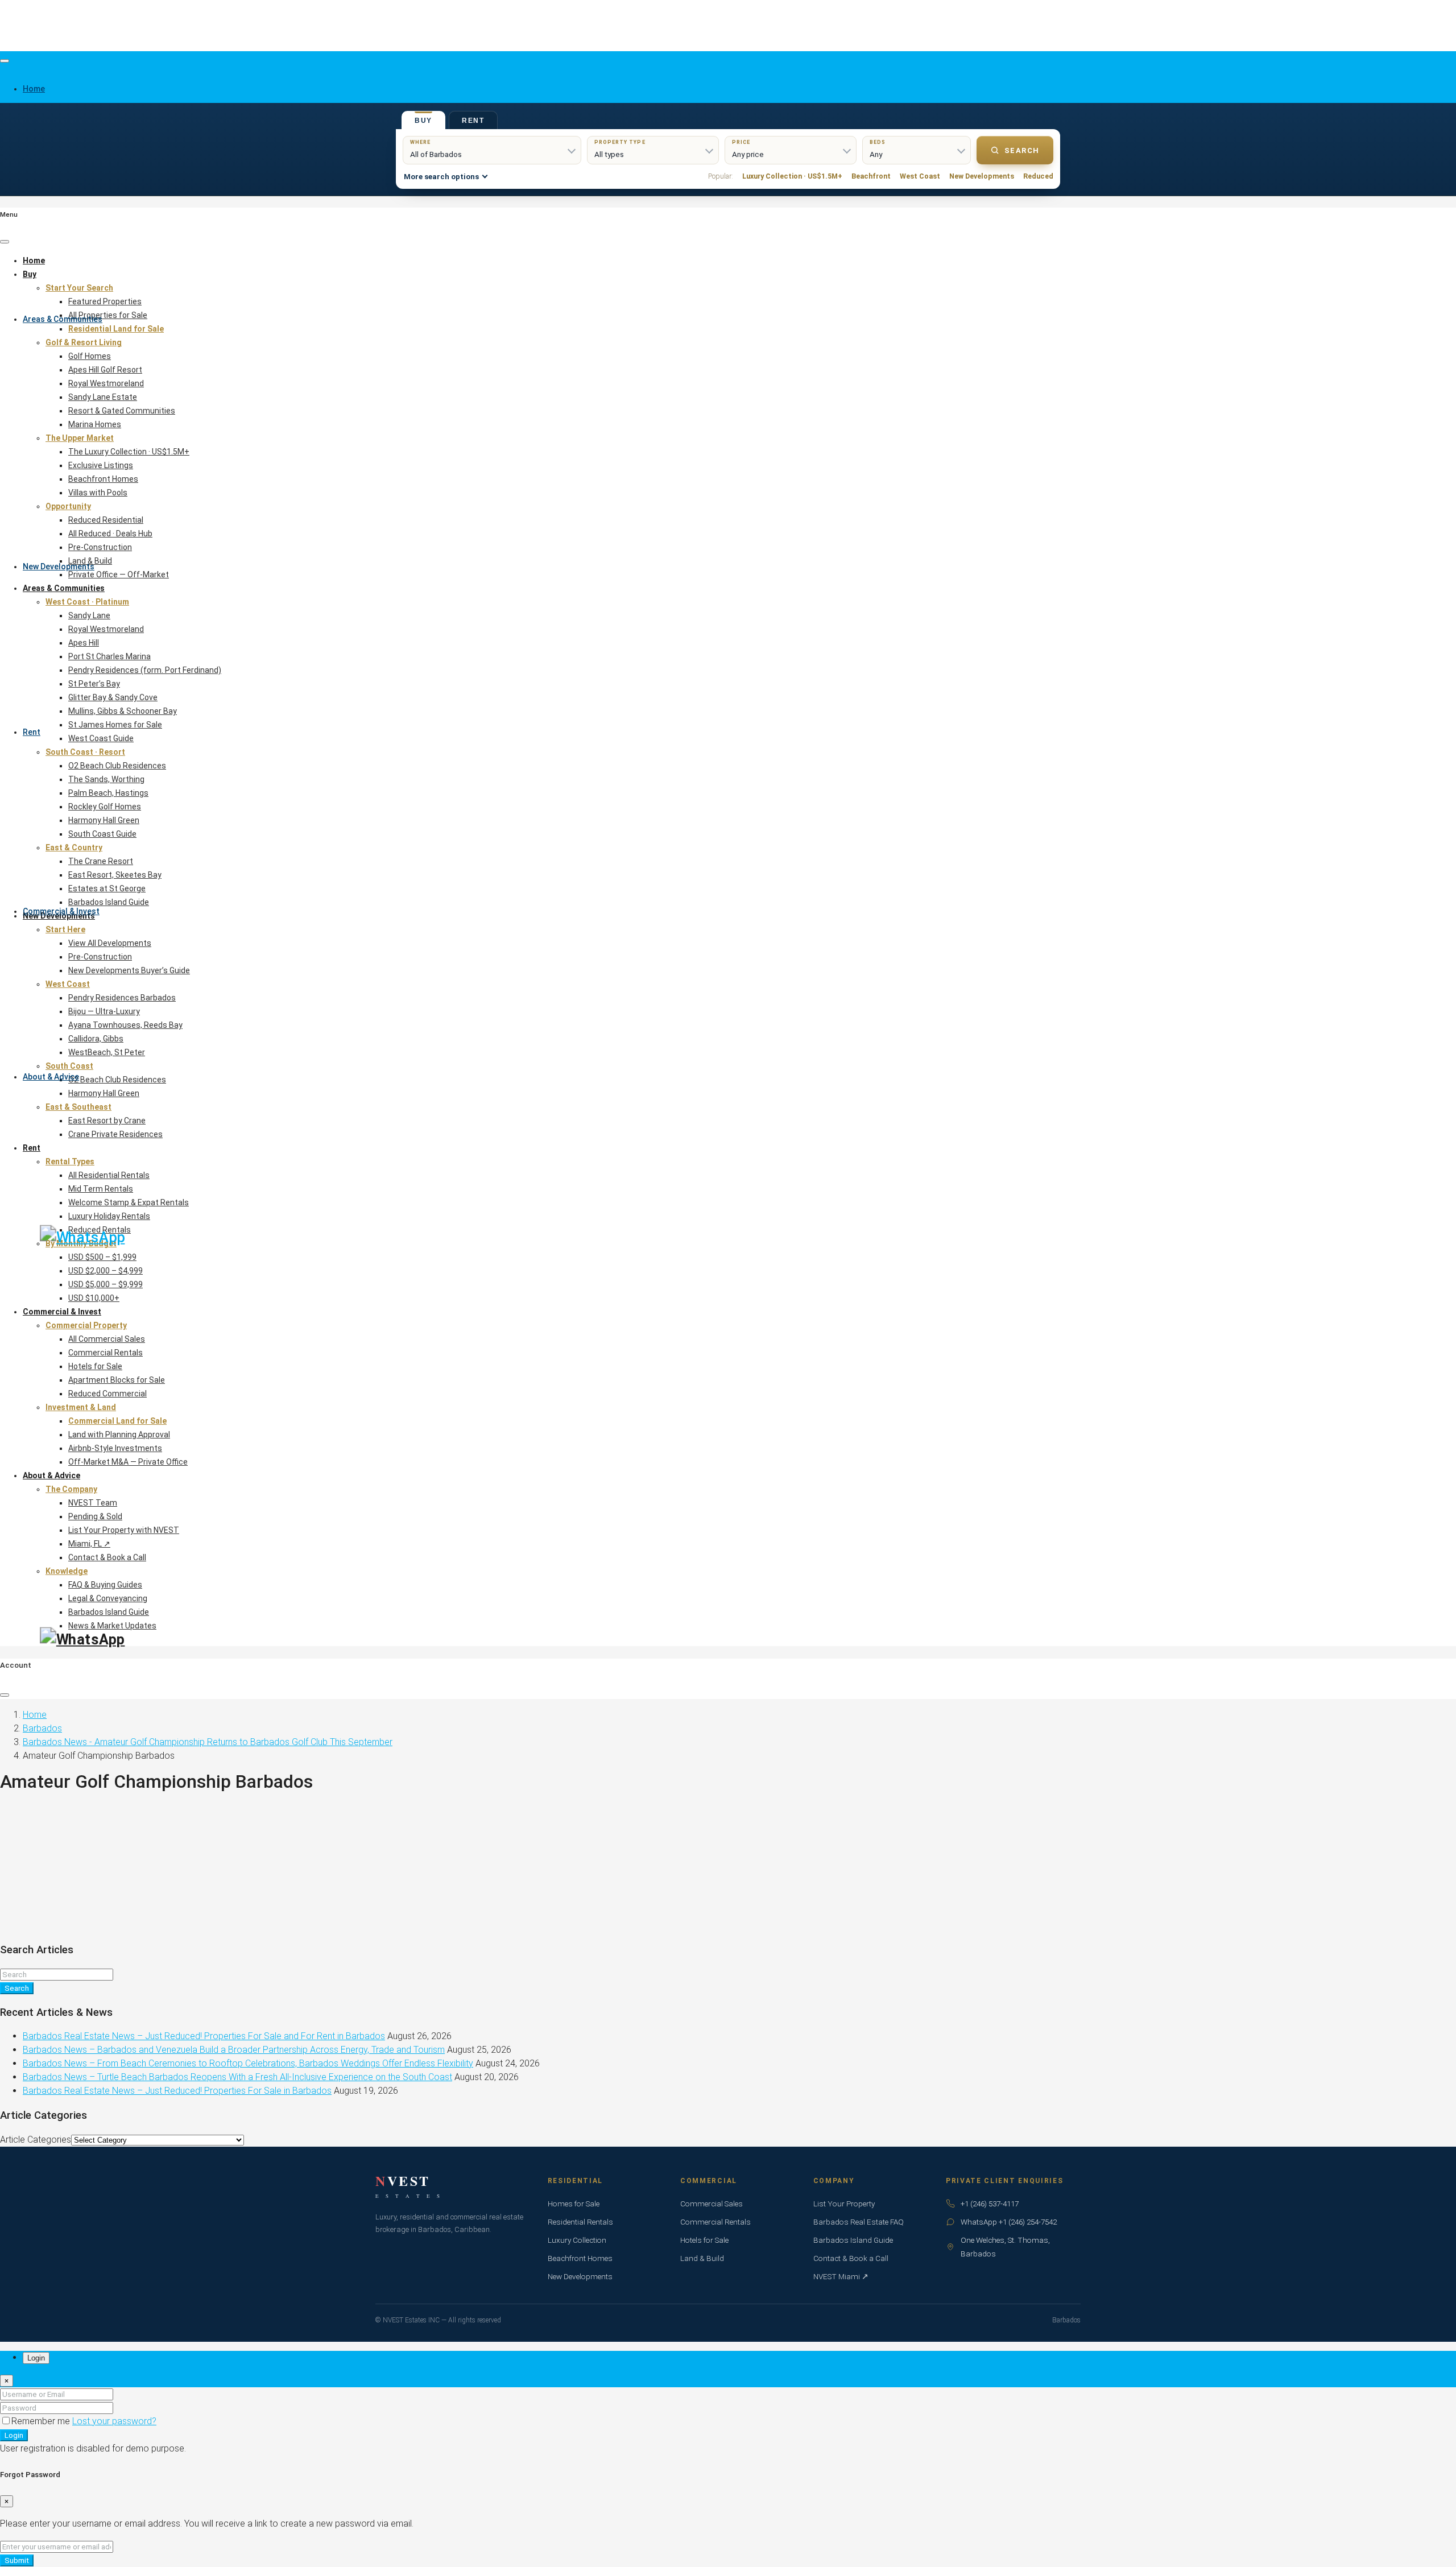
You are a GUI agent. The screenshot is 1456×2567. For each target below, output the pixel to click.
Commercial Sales (712, 2204)
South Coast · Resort (85, 752)
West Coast (920, 176)
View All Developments (110, 943)
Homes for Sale (574, 2204)
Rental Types (70, 1161)
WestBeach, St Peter (107, 1052)
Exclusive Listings (101, 465)
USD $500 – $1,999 (102, 1257)
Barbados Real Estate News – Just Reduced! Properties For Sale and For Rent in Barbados (204, 2036)
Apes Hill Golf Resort (105, 370)
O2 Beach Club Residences (117, 766)
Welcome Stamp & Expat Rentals (129, 1202)
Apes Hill (84, 643)
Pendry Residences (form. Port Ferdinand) (145, 670)
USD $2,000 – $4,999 (106, 1271)
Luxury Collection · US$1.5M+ (792, 176)
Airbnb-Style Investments (115, 1448)
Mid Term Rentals (101, 1189)
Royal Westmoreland (106, 383)
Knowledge (67, 1571)
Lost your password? (114, 2421)
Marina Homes (95, 424)
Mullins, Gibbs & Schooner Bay (123, 711)
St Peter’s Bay (94, 684)
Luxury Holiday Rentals (109, 1216)
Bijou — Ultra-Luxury (104, 1011)
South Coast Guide (102, 834)
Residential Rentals (580, 2222)
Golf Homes (90, 356)
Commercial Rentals (106, 1353)
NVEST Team (93, 1503)
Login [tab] (36, 2358)
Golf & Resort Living (84, 342)
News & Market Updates (112, 1626)
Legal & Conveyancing (108, 1598)
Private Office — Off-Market (119, 574)
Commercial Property (86, 1325)
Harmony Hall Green (104, 820)
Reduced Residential (106, 520)
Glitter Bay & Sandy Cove (113, 697)
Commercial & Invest (61, 911)
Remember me (42, 2421)
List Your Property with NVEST (124, 1530)
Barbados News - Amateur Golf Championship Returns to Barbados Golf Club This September (208, 1742)
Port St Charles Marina (109, 656)
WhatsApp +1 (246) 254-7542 (1009, 2222)
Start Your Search (79, 288)
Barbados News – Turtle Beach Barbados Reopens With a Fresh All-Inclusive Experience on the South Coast (237, 2077)
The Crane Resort (101, 861)
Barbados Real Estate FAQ (859, 2222)
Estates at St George (107, 888)
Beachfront (871, 176)
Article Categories (36, 2140)
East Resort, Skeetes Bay (115, 875)
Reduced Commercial (107, 1394)
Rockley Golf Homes (105, 807)
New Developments (59, 567)
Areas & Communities (63, 319)
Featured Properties (105, 301)
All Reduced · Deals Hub (110, 534)
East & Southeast (78, 1107)
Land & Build (90, 561)
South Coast (69, 1066)
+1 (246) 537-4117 (990, 2204)
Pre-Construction (100, 547)
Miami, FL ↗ (89, 1544)
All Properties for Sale (108, 315)
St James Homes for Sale (115, 725)
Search (1022, 150)
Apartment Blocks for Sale (117, 1380)
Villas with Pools (98, 493)
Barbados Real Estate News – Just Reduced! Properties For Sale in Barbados (177, 2091)
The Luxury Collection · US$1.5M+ (129, 452)
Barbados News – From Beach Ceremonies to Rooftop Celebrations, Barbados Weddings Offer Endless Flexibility (248, 2063)
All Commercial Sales (107, 1339)
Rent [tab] (473, 121)
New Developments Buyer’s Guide (129, 970)
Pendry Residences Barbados (122, 998)
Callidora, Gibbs (96, 1039)
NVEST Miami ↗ (841, 2276)
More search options (441, 177)
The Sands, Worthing (106, 779)
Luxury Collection (577, 2240)
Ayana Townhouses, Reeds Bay (125, 1025)
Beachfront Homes (103, 479)
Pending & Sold (95, 1516)
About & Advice (51, 1077)
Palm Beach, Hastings (108, 793)
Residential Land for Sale (116, 329)
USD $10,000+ (94, 1298)
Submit (17, 2560)
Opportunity (68, 506)
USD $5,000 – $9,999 (106, 1284)
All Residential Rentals (109, 1175)
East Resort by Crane (107, 1121)
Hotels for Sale (95, 1366)
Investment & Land (81, 1407)
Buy (30, 274)
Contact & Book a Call (107, 1557)
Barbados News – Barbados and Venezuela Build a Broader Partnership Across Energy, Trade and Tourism (234, 2050)
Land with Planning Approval (119, 1435)
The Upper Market (80, 438)
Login (14, 2435)
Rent (32, 732)
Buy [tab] (423, 121)
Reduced (1038, 176)
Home (34, 261)
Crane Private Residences (115, 1134)
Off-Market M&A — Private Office (128, 1462)
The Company (71, 1489)
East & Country (74, 848)
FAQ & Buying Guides (105, 1585)
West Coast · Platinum (87, 602)
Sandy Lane (89, 615)
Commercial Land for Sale (117, 1421)
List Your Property (844, 2204)
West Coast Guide (101, 738)
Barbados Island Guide (109, 902)
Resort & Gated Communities (122, 411)
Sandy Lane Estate (103, 397)
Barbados (42, 1728)
